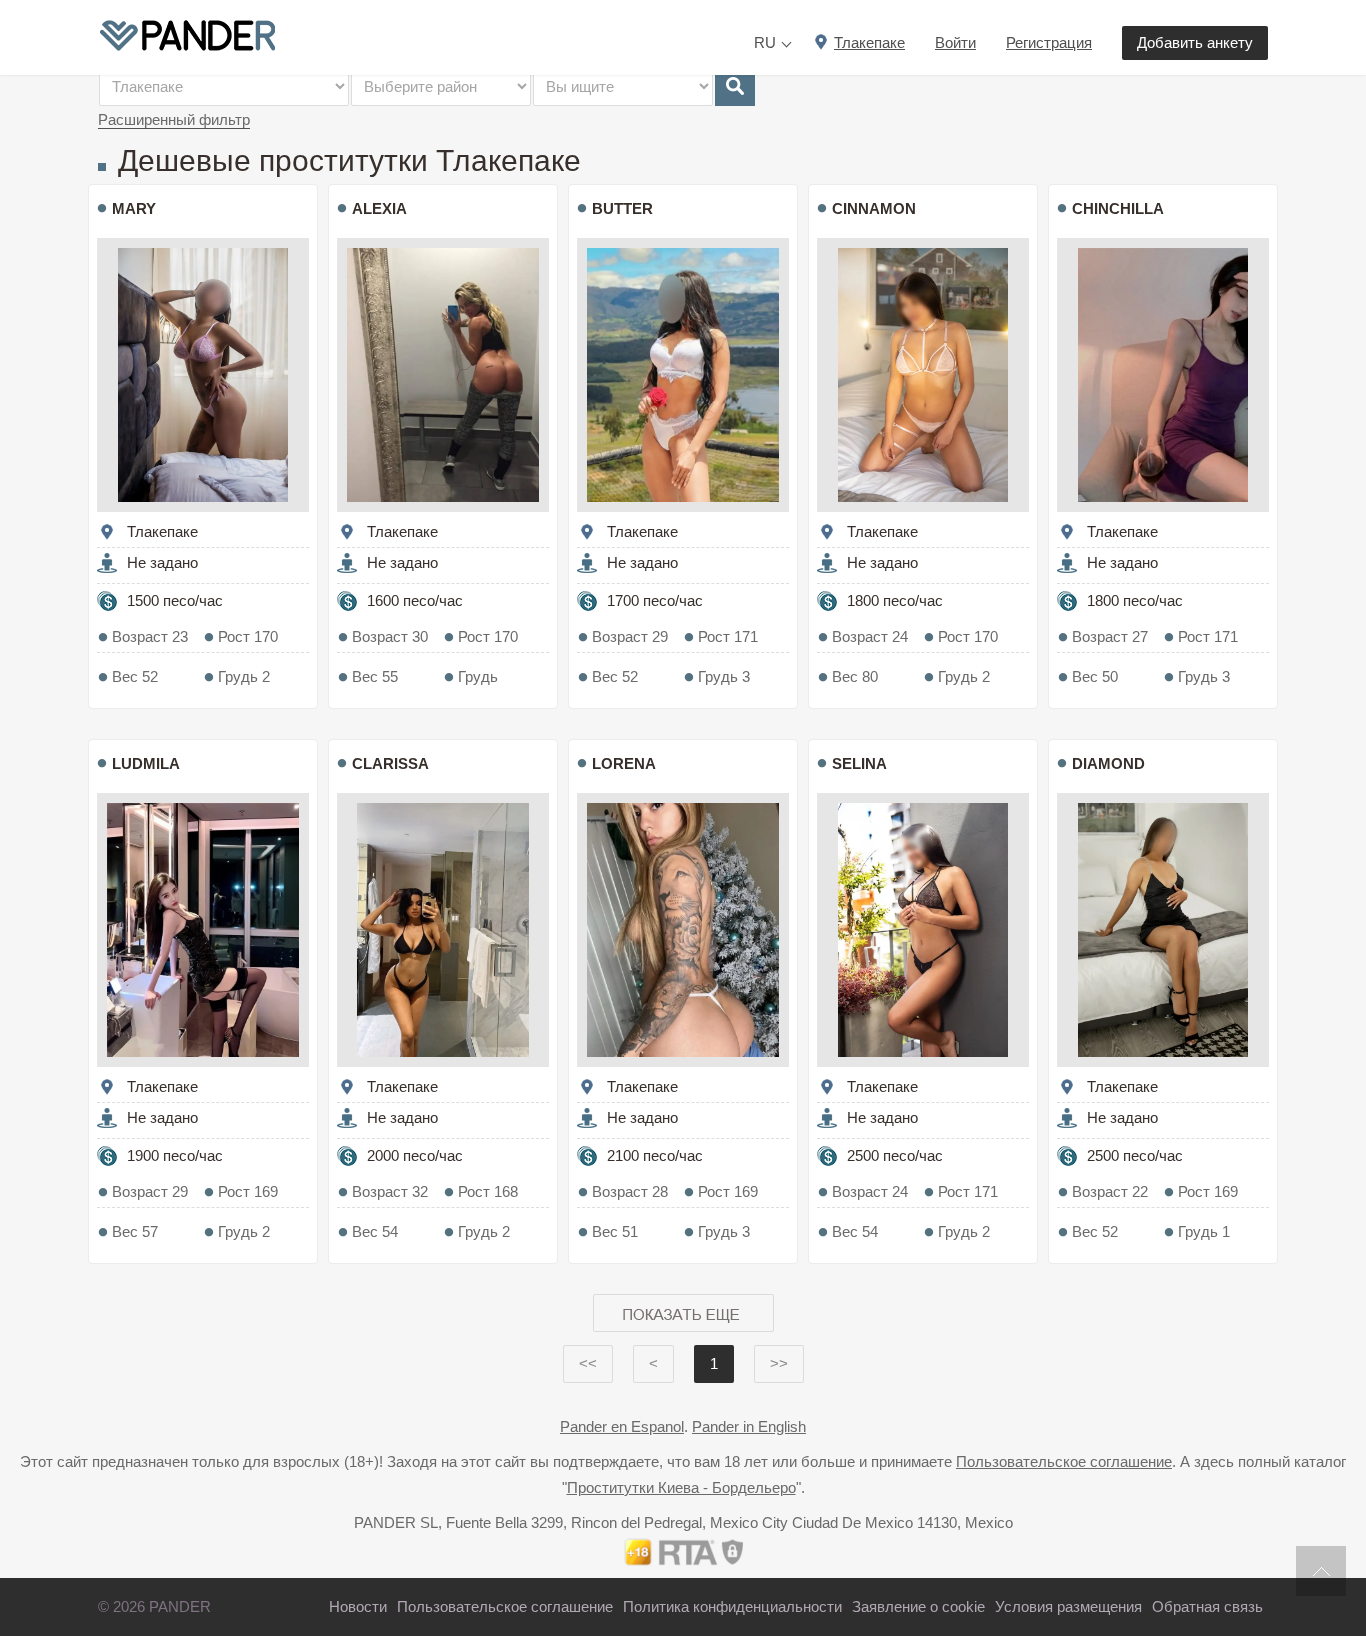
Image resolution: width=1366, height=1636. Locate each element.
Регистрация (1049, 42)
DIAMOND (1108, 763)
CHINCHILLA (1118, 208)
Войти (955, 42)
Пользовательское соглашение (1064, 1461)
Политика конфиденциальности (732, 1606)
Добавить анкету (1195, 42)
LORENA (624, 763)
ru (765, 42)
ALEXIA (379, 208)
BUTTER (622, 208)
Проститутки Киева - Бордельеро (681, 1487)
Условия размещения (1068, 1606)
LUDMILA (146, 763)
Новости (358, 1606)
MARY (134, 208)
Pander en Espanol (622, 1426)
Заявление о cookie (918, 1606)
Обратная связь (1207, 1606)
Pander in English (749, 1426)
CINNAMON (874, 208)
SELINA (859, 763)
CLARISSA (390, 763)
